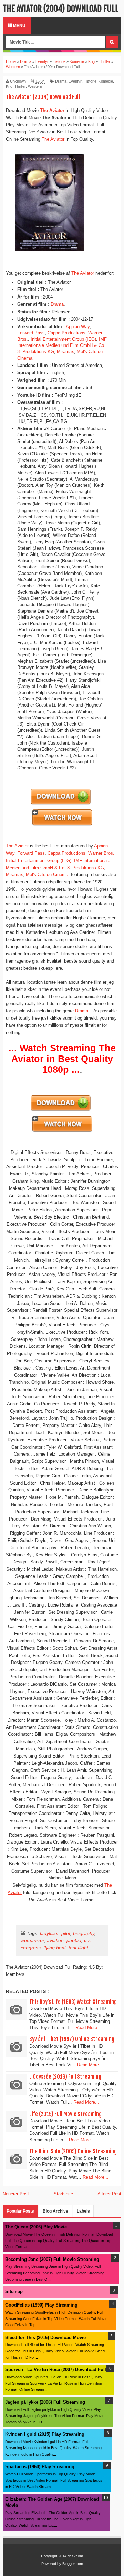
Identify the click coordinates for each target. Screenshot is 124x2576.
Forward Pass (31, 333)
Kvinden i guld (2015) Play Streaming (45, 2434)
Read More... (88, 2028)
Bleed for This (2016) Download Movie (45, 2337)
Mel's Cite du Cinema (47, 875)
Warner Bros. (101, 853)
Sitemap (14, 2291)
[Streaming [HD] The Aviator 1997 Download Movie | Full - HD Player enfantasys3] (62, 825)
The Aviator (53, 139)
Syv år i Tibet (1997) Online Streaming (72, 2039)
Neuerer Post (16, 2194)
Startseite (63, 2194)
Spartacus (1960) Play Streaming (40, 2467)
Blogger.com (73, 2564)
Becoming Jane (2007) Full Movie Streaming (52, 2259)
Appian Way (78, 327)
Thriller (20, 86)
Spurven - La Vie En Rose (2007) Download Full (56, 2370)
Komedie (106, 81)
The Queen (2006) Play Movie (36, 2227)
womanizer (32, 1940)
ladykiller (49, 1933)
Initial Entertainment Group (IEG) (63, 339)
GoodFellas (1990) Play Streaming (41, 2305)
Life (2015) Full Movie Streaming (65, 2114)
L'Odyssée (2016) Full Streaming (65, 2077)
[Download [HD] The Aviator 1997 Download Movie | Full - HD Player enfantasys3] (61, 804)
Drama (61, 81)
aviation (55, 1940)
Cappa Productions (66, 333)
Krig (9, 86)
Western (35, 86)
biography (84, 1933)
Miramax (65, 352)
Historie (90, 81)
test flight (78, 1948)
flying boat (55, 1948)
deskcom (75, 2556)
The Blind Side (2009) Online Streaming (73, 2151)
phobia (74, 1940)
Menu (19, 26)
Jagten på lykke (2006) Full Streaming (45, 2402)
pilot (66, 1933)
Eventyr (75, 81)
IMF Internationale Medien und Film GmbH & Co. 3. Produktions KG (62, 345)
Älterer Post (109, 2194)
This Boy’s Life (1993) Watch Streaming (73, 2002)
